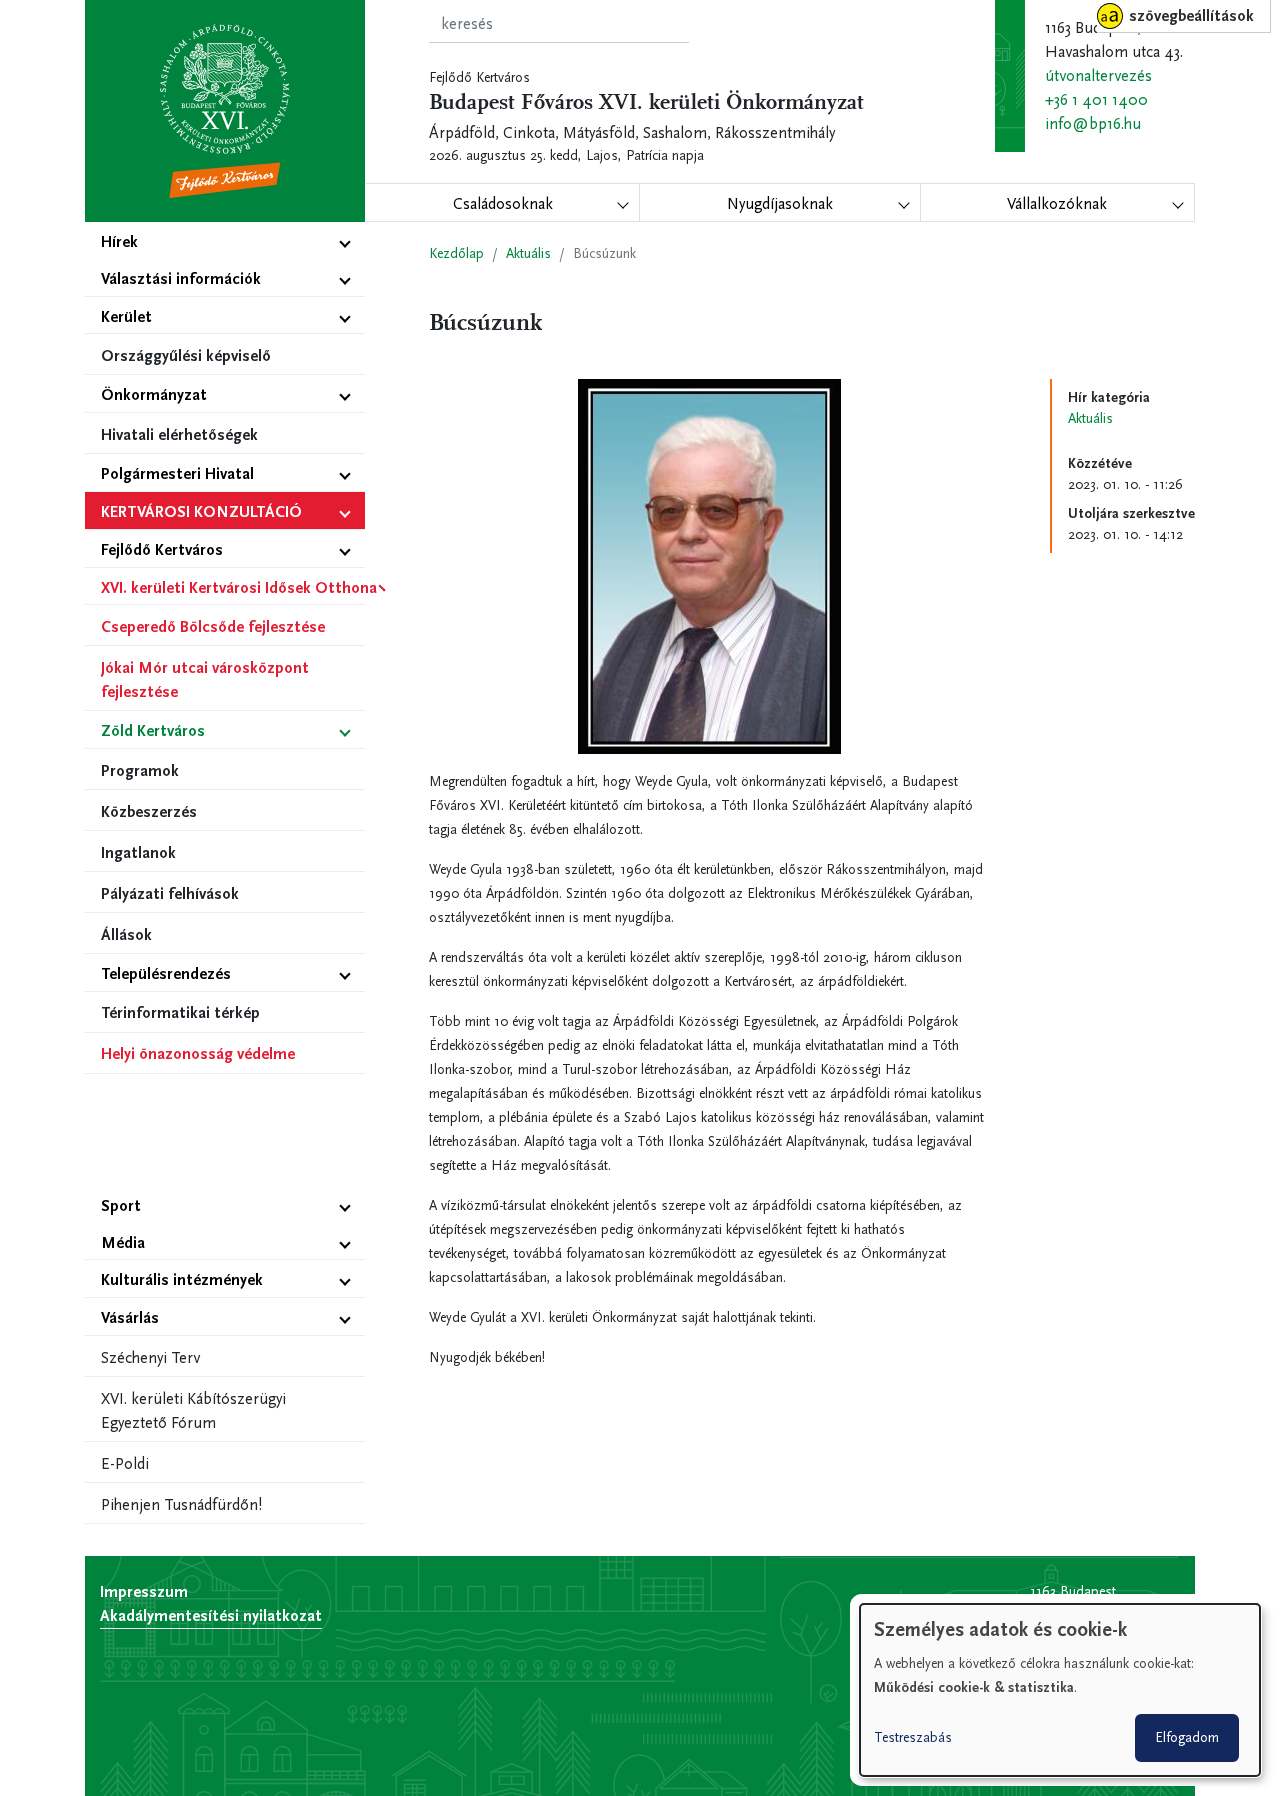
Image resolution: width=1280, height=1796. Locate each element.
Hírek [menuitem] (119, 241)
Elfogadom (1187, 1737)
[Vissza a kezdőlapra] (225, 111)
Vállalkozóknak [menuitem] (1057, 203)
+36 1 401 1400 (1096, 99)
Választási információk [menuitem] (181, 278)
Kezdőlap (456, 253)
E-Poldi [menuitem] (125, 1463)
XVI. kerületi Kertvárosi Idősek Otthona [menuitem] (233, 587)
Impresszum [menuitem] (144, 1591)
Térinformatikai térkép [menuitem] (180, 1012)
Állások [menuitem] (126, 934)
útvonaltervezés (1098, 75)
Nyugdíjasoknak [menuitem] (780, 203)
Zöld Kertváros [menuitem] (153, 730)
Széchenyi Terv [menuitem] (150, 1357)
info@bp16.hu (1093, 123)
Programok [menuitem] (140, 770)
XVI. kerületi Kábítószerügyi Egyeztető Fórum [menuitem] (193, 1410)
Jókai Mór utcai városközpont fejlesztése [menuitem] (205, 679)
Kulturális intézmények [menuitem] (182, 1279)
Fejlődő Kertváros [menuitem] (162, 549)
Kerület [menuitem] (126, 316)
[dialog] (1060, 1690)
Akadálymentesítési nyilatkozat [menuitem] (211, 1615)
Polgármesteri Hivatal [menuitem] (177, 473)
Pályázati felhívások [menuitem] (170, 893)
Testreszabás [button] (913, 1737)
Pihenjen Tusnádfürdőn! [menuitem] (181, 1504)
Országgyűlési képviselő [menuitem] (186, 355)
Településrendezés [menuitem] (166, 973)
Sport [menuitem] (121, 1205)
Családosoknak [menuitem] (503, 203)
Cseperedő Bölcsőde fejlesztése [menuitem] (213, 626)
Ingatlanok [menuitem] (138, 852)
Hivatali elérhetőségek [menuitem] (179, 434)
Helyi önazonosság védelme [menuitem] (198, 1053)
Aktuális (528, 253)
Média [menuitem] (123, 1242)
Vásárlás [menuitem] (130, 1317)
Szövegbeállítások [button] (1191, 15)
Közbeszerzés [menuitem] (149, 811)
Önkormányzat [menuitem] (154, 394)
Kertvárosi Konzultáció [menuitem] (201, 511)
